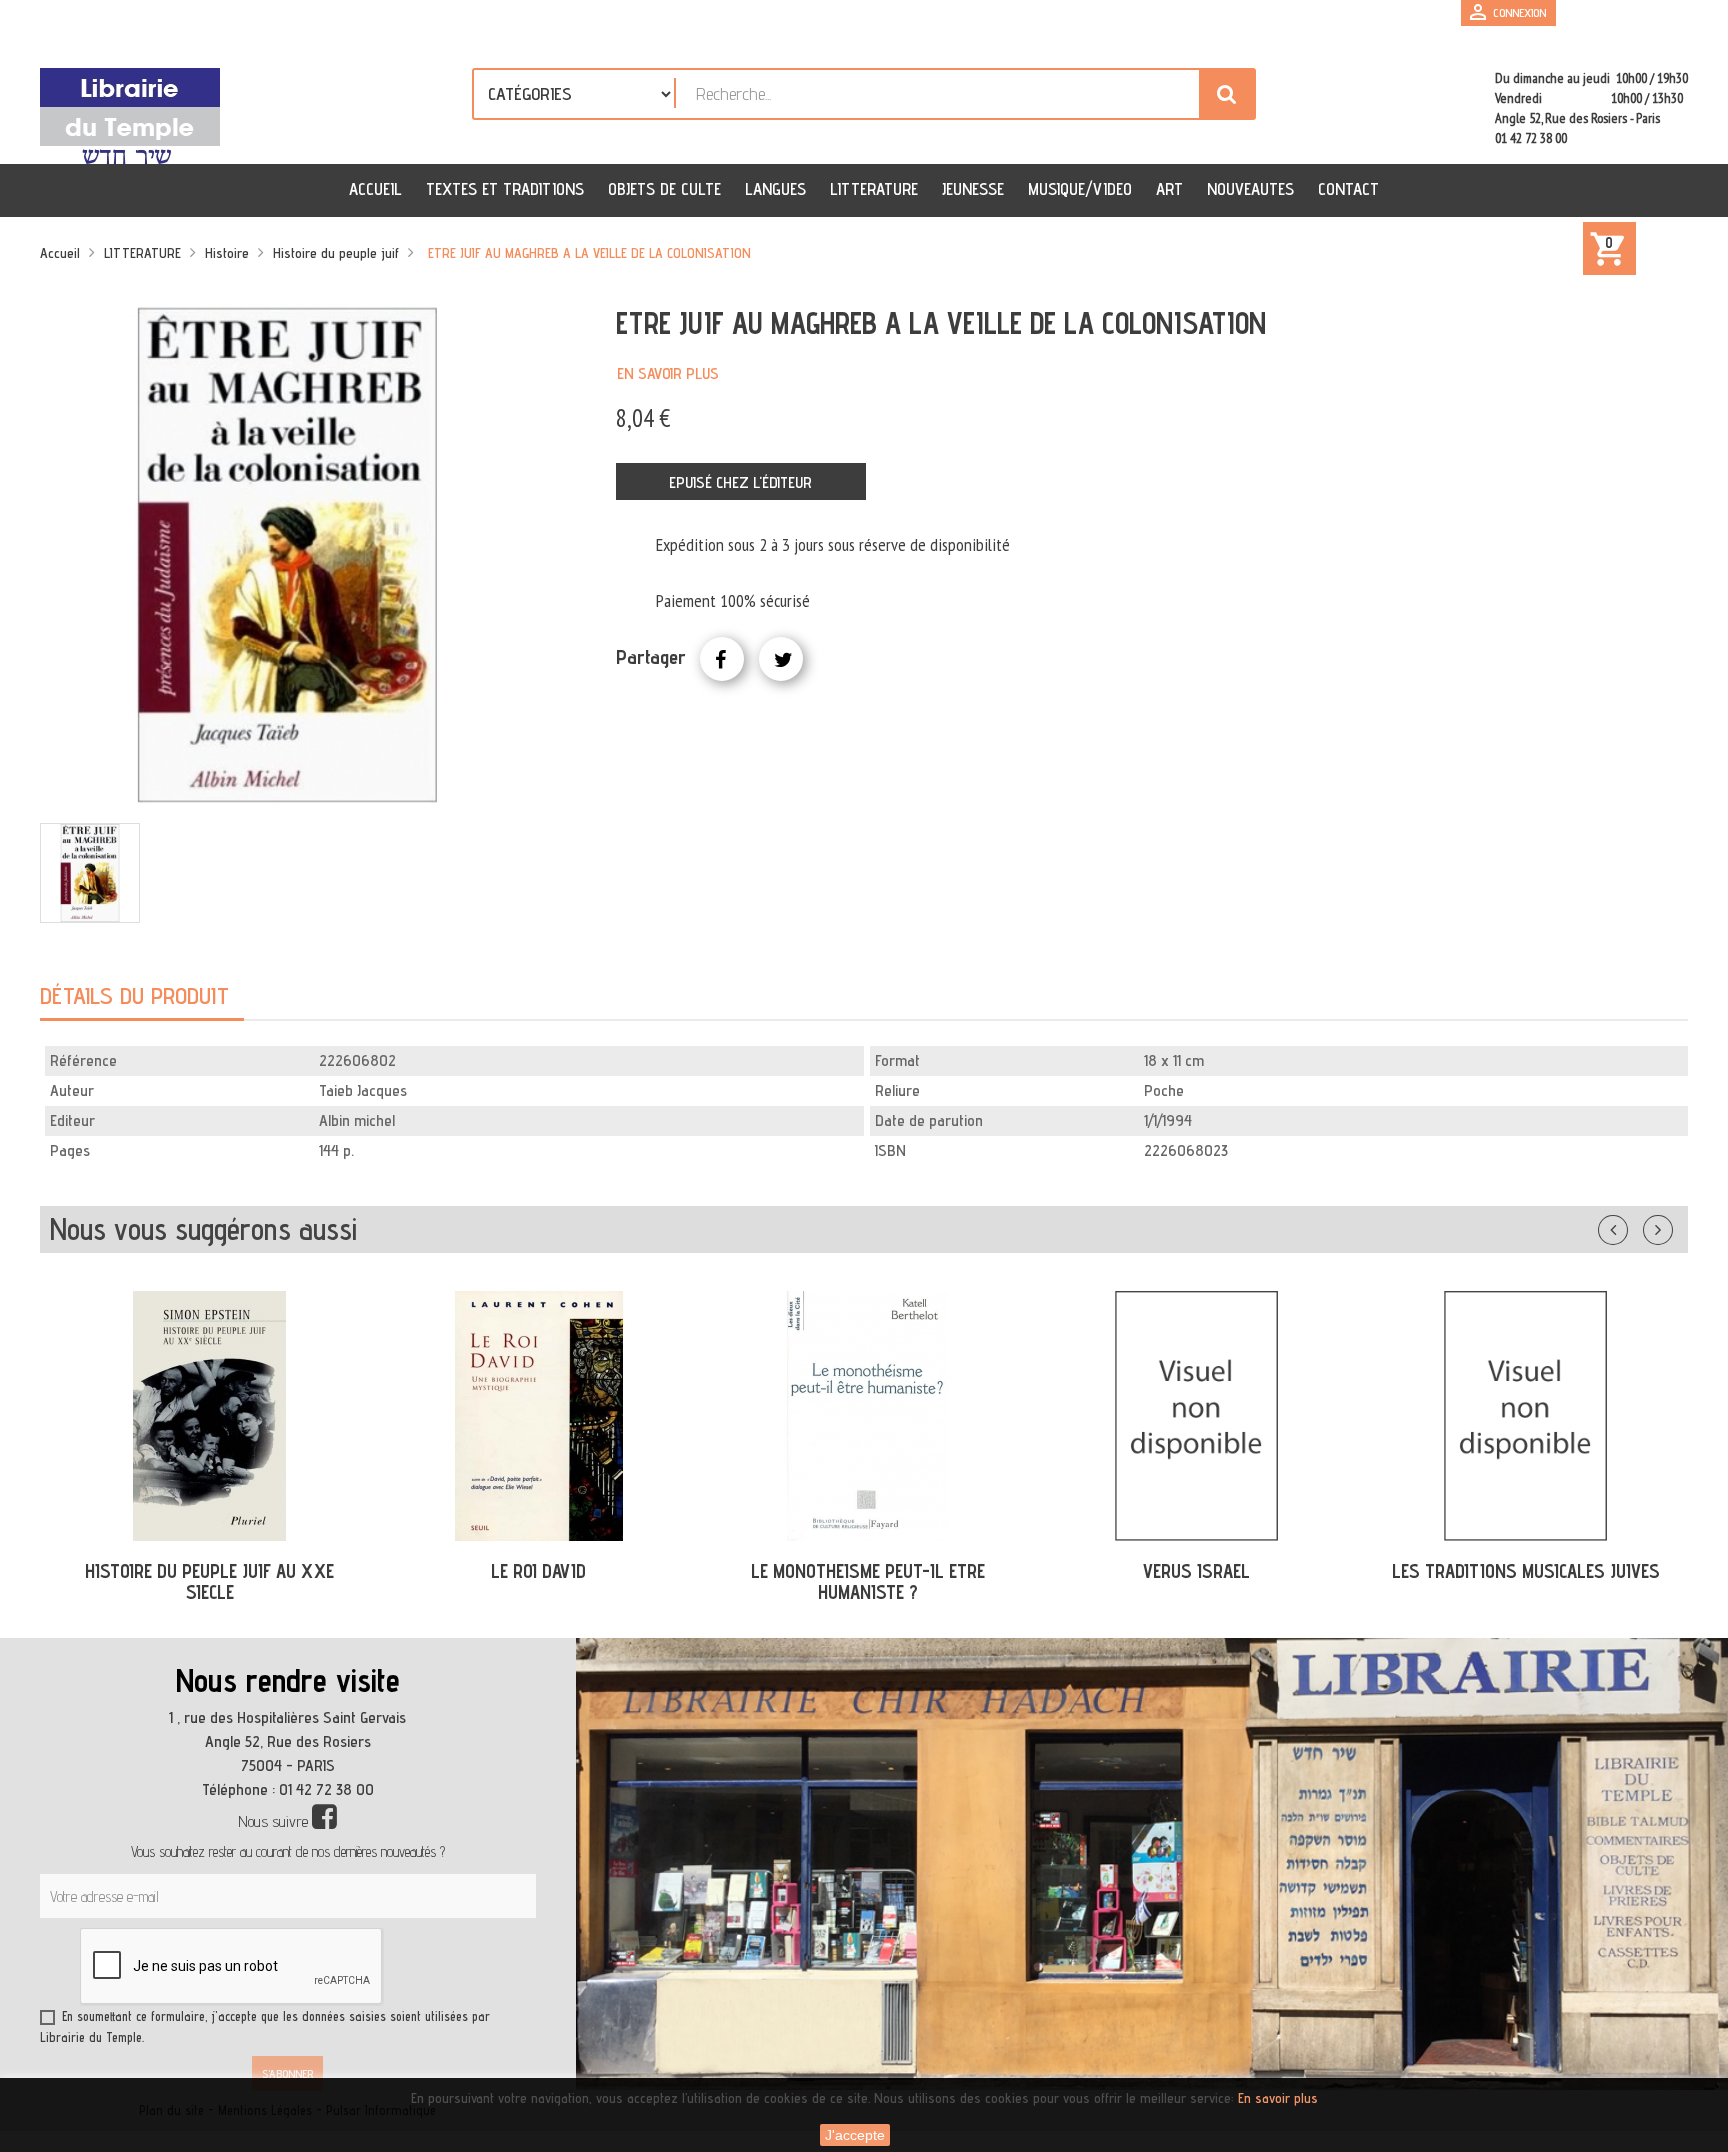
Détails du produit (134, 995)
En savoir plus (668, 373)
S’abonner (287, 2073)
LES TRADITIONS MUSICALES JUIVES (1197, 1571)
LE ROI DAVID (209, 1571)
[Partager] (722, 659)
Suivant (1671, 1226)
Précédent (1633, 1226)
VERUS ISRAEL (867, 1571)
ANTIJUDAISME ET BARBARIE (1525, 1571)
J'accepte (855, 2135)
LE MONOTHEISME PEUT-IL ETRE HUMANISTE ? (539, 1581)
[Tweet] (781, 659)
